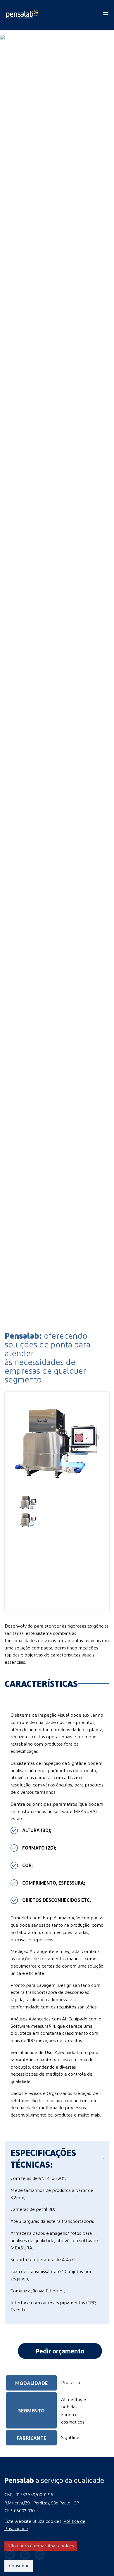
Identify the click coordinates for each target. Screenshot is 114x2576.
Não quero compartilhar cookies (41, 2545)
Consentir (19, 2565)
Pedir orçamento (60, 2351)
